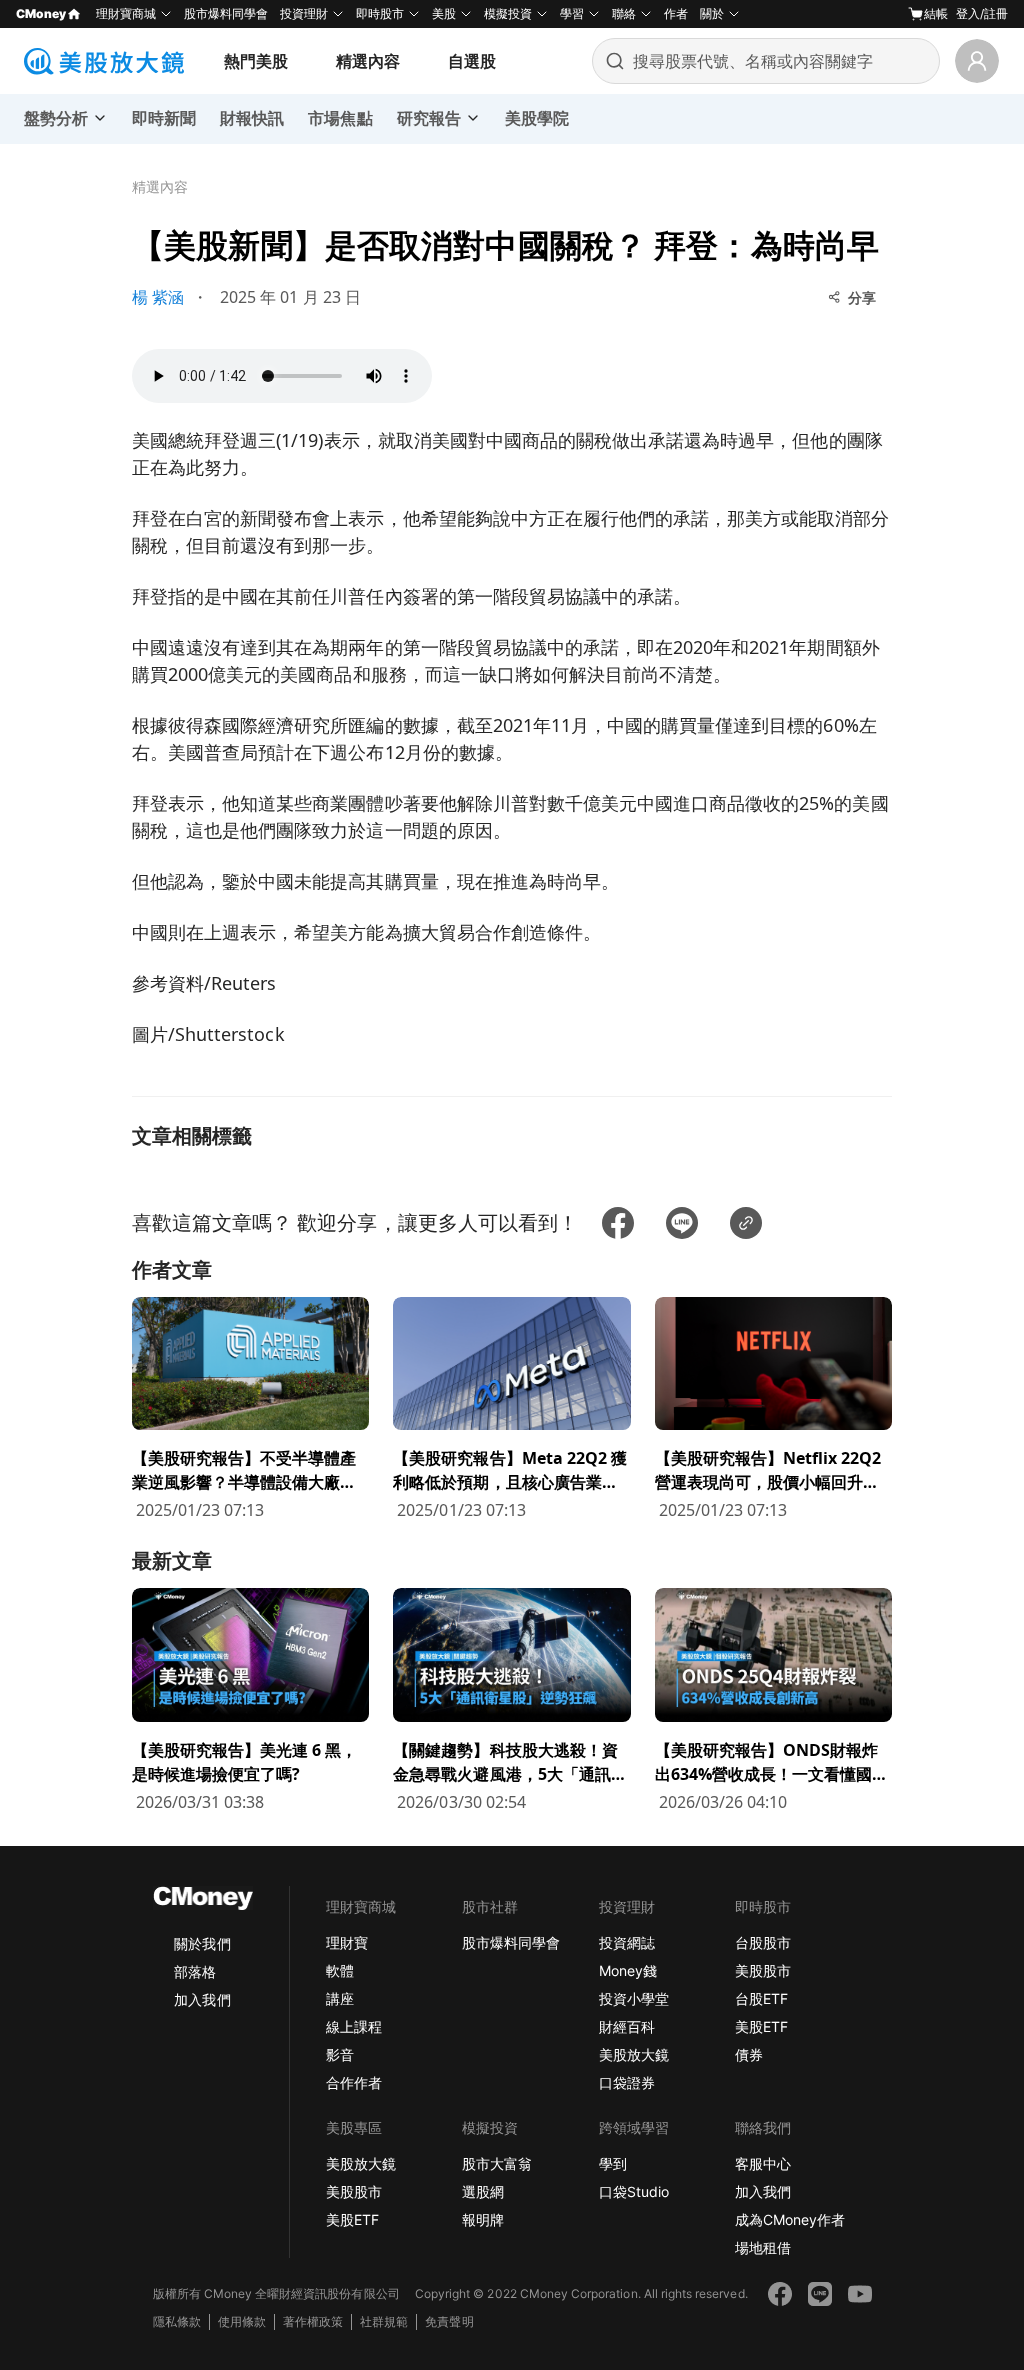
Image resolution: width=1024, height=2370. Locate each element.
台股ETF (761, 1998)
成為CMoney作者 (790, 2219)
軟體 (340, 1970)
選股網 (483, 2191)
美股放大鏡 (634, 2054)
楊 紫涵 (158, 297)
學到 (613, 2163)
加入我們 (202, 1999)
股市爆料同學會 (226, 13)
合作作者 (354, 2082)
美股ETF (761, 2026)
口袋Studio (634, 2191)
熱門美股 (256, 61)
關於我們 (202, 1943)
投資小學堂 (634, 1998)
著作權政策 (313, 2321)
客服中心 (763, 2163)
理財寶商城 (126, 13)
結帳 (936, 13)
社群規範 (384, 2321)
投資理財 (304, 13)
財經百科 (627, 2026)
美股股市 (763, 1970)
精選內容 (368, 61)
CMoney (41, 13)
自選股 (472, 61)
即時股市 (380, 13)
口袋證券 (627, 2082)
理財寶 (347, 1942)
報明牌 (483, 2219)
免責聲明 (449, 2321)
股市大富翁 (497, 2163)
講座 (340, 1998)
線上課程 (354, 2026)
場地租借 (763, 2247)
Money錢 (628, 1970)
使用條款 (242, 2321)
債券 (749, 2054)
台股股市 (763, 1942)
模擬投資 (508, 13)
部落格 (195, 1971)
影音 (340, 2054)
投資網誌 (627, 1942)
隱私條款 (177, 2321)
